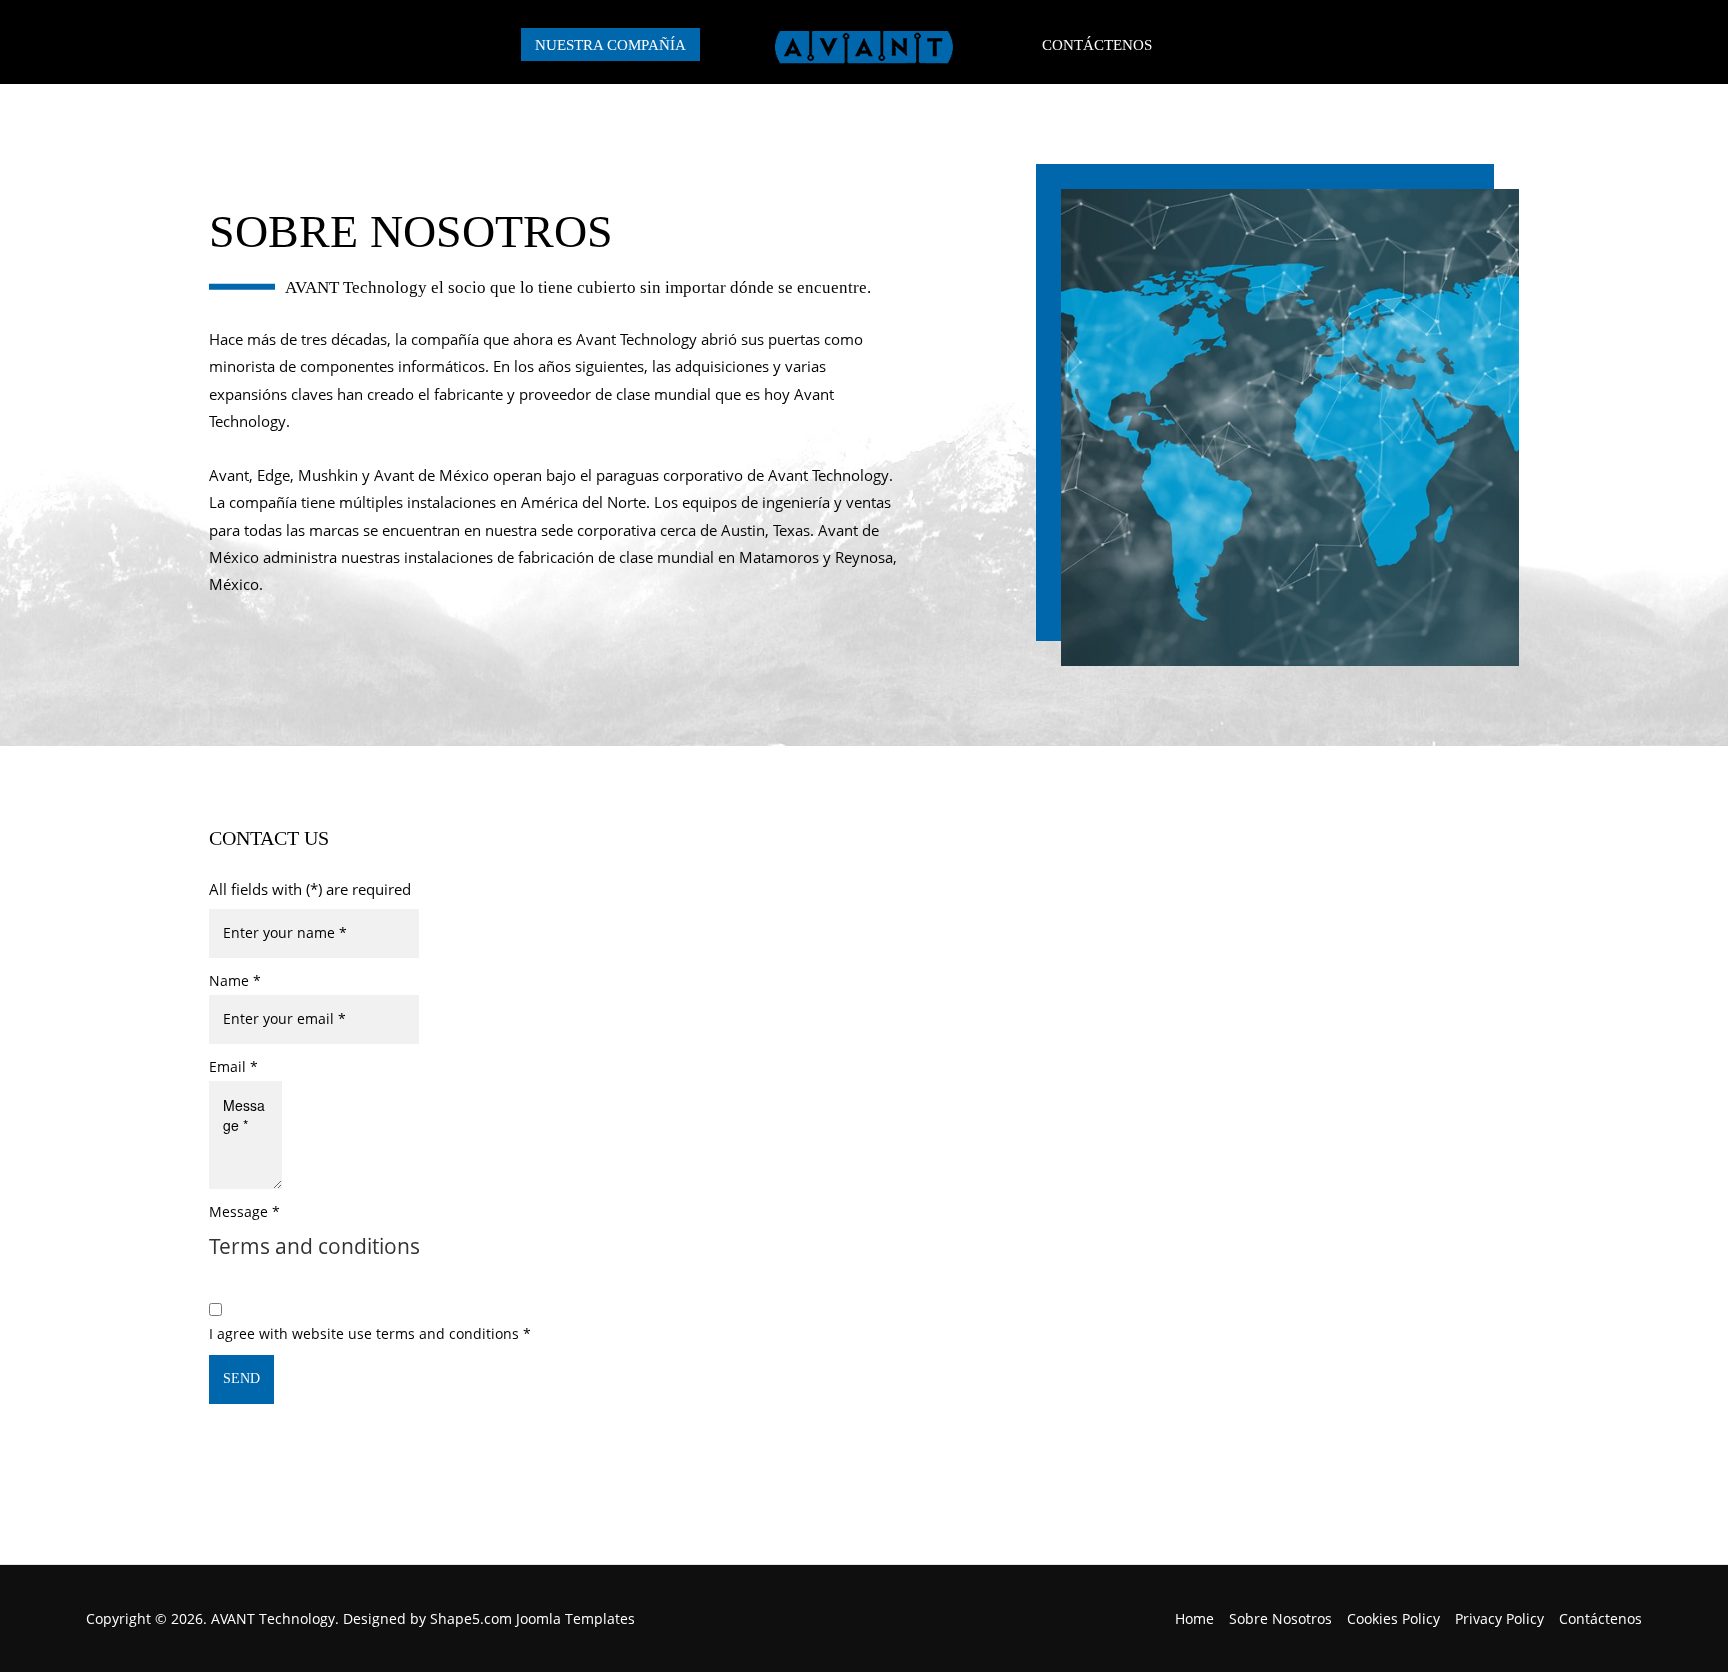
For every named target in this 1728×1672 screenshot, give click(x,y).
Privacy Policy (1499, 1618)
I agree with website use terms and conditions (370, 1333)
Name (235, 980)
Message (244, 1211)
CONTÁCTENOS (1097, 44)
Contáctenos (1600, 1618)
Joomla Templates (575, 1618)
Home (1194, 1618)
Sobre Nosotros (1280, 1618)
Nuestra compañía (610, 44)
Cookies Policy (1393, 1618)
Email (233, 1066)
